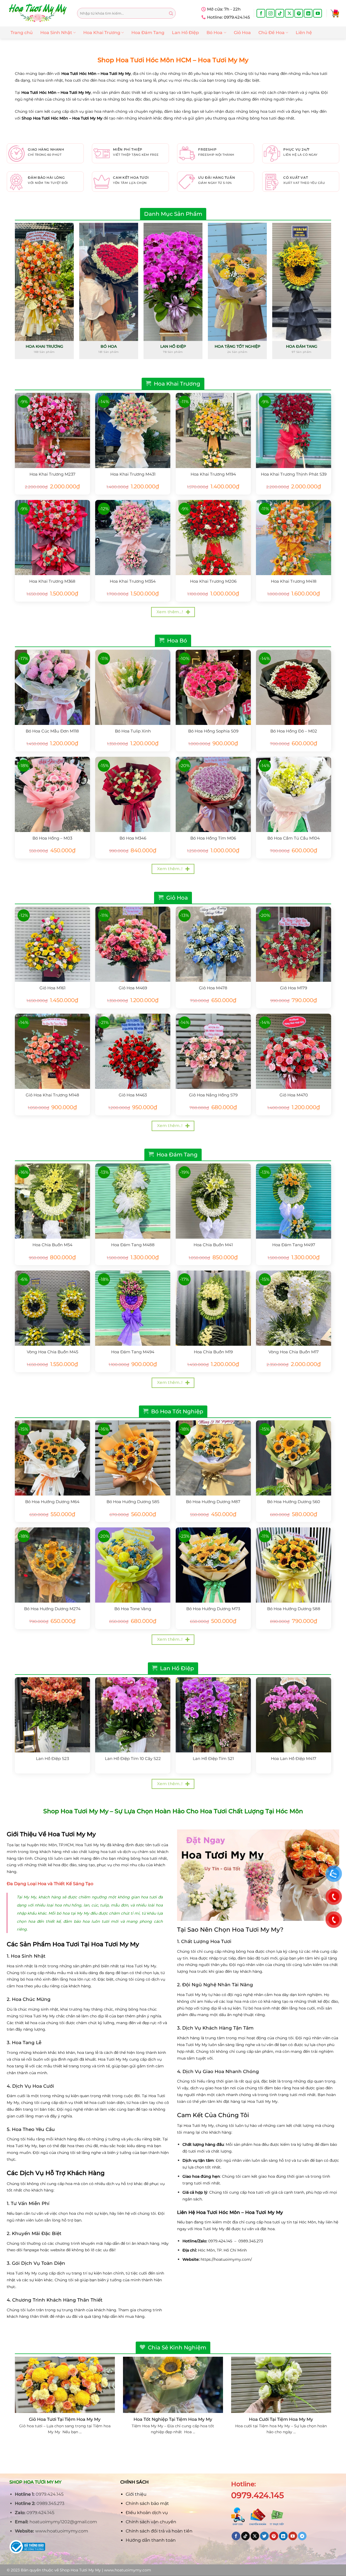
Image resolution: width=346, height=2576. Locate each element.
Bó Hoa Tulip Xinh (133, 731)
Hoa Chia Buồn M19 (213, 1352)
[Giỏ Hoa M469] (133, 944)
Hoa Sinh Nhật (56, 33)
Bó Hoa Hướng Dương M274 (52, 1609)
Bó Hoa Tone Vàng (133, 1609)
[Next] (331, 293)
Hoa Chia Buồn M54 (52, 1245)
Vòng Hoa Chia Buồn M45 (52, 1352)
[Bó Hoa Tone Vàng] (133, 1565)
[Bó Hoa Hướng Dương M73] (213, 1565)
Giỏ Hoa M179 (294, 988)
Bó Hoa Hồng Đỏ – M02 (294, 731)
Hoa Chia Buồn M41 (213, 1245)
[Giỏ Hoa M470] (294, 1051)
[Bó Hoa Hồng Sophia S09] (213, 687)
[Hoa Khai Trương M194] (213, 430)
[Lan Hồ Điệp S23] (52, 1715)
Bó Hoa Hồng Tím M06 (213, 838)
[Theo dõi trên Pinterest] (299, 13)
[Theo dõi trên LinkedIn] (308, 13)
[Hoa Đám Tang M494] (133, 1308)
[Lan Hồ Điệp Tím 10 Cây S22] (133, 1715)
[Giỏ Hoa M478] (213, 944)
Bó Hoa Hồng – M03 (52, 838)
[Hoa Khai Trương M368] (52, 538)
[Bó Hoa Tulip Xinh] (133, 687)
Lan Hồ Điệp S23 (52, 1758)
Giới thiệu (136, 2494)
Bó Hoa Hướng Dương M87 (213, 1502)
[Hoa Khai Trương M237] (52, 430)
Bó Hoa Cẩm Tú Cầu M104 (294, 838)
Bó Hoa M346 (133, 838)
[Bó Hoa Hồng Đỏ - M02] (294, 687)
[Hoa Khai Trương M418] (294, 538)
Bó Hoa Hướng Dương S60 (294, 1502)
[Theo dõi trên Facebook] (261, 13)
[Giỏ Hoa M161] (52, 944)
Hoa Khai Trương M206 (213, 581)
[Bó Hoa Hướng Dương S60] (294, 1458)
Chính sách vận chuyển (151, 2522)
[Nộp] (171, 13)
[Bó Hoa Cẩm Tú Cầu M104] (294, 794)
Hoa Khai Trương (102, 33)
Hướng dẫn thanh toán (151, 2540)
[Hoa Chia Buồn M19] (213, 1308)
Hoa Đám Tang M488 (133, 1245)
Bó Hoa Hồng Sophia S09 (213, 731)
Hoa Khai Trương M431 (133, 474)
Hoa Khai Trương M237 (52, 474)
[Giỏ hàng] (335, 13)
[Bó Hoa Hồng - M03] (52, 794)
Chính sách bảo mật (147, 2503)
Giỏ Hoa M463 (133, 1095)
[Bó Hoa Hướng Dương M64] (52, 1458)
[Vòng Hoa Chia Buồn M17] (294, 1308)
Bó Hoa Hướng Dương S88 (294, 1609)
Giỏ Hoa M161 (52, 988)
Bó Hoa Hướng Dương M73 (213, 1609)
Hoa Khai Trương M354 (133, 581)
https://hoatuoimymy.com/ (226, 2259)
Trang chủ (22, 33)
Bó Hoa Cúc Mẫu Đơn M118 (52, 731)
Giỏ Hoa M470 (294, 1095)
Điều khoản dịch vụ (147, 2513)
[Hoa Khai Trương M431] (133, 430)
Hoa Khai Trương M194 (213, 474)
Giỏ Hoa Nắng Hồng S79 (213, 1095)
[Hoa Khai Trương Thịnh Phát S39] (294, 430)
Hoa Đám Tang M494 (133, 1352)
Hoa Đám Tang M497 (294, 1245)
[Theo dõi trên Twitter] (264, 2536)
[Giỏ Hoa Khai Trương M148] (52, 1051)
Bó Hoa (214, 33)
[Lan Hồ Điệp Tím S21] (213, 1715)
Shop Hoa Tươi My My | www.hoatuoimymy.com (105, 2570)
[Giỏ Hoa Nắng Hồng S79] (213, 1051)
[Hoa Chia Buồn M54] (52, 1201)
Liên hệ (304, 33)
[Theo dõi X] (289, 13)
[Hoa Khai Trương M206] (213, 538)
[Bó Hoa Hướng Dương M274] (52, 1565)
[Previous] (15, 293)
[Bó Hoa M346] (133, 794)
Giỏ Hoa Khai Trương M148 (52, 1095)
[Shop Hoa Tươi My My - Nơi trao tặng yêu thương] (38, 13)
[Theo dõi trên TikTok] (280, 13)
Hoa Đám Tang (148, 33)
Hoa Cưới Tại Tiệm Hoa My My (281, 2419)
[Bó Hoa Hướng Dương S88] (294, 1565)
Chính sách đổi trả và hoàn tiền (159, 2531)
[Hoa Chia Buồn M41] (213, 1201)
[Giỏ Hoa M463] (133, 1051)
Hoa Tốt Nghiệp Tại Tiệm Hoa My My (173, 2419)
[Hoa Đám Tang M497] (294, 1201)
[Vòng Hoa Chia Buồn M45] (52, 1308)
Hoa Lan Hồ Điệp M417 (294, 1758)
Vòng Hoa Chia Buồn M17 (294, 1352)
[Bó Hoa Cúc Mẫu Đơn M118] (52, 687)
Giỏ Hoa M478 (213, 988)
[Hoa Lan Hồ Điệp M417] (294, 1715)
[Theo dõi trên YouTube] (318, 13)
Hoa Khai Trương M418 (294, 581)
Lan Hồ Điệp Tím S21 (213, 1758)
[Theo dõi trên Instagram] (270, 13)
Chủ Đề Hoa (272, 33)
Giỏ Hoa (242, 33)
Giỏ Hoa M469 (133, 988)
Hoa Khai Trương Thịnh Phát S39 (294, 474)
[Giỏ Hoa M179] (294, 944)
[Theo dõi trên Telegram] (302, 2536)
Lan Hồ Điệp (185, 33)
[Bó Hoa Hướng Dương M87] (213, 1458)
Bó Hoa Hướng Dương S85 (133, 1502)
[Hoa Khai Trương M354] (133, 538)
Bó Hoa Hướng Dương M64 (52, 1502)
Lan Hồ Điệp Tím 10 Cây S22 (133, 1758)
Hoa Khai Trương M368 (52, 581)
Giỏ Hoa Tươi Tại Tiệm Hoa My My (65, 2419)
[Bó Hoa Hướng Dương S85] (133, 1458)
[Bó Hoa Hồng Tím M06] (213, 794)
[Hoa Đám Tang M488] (133, 1201)
